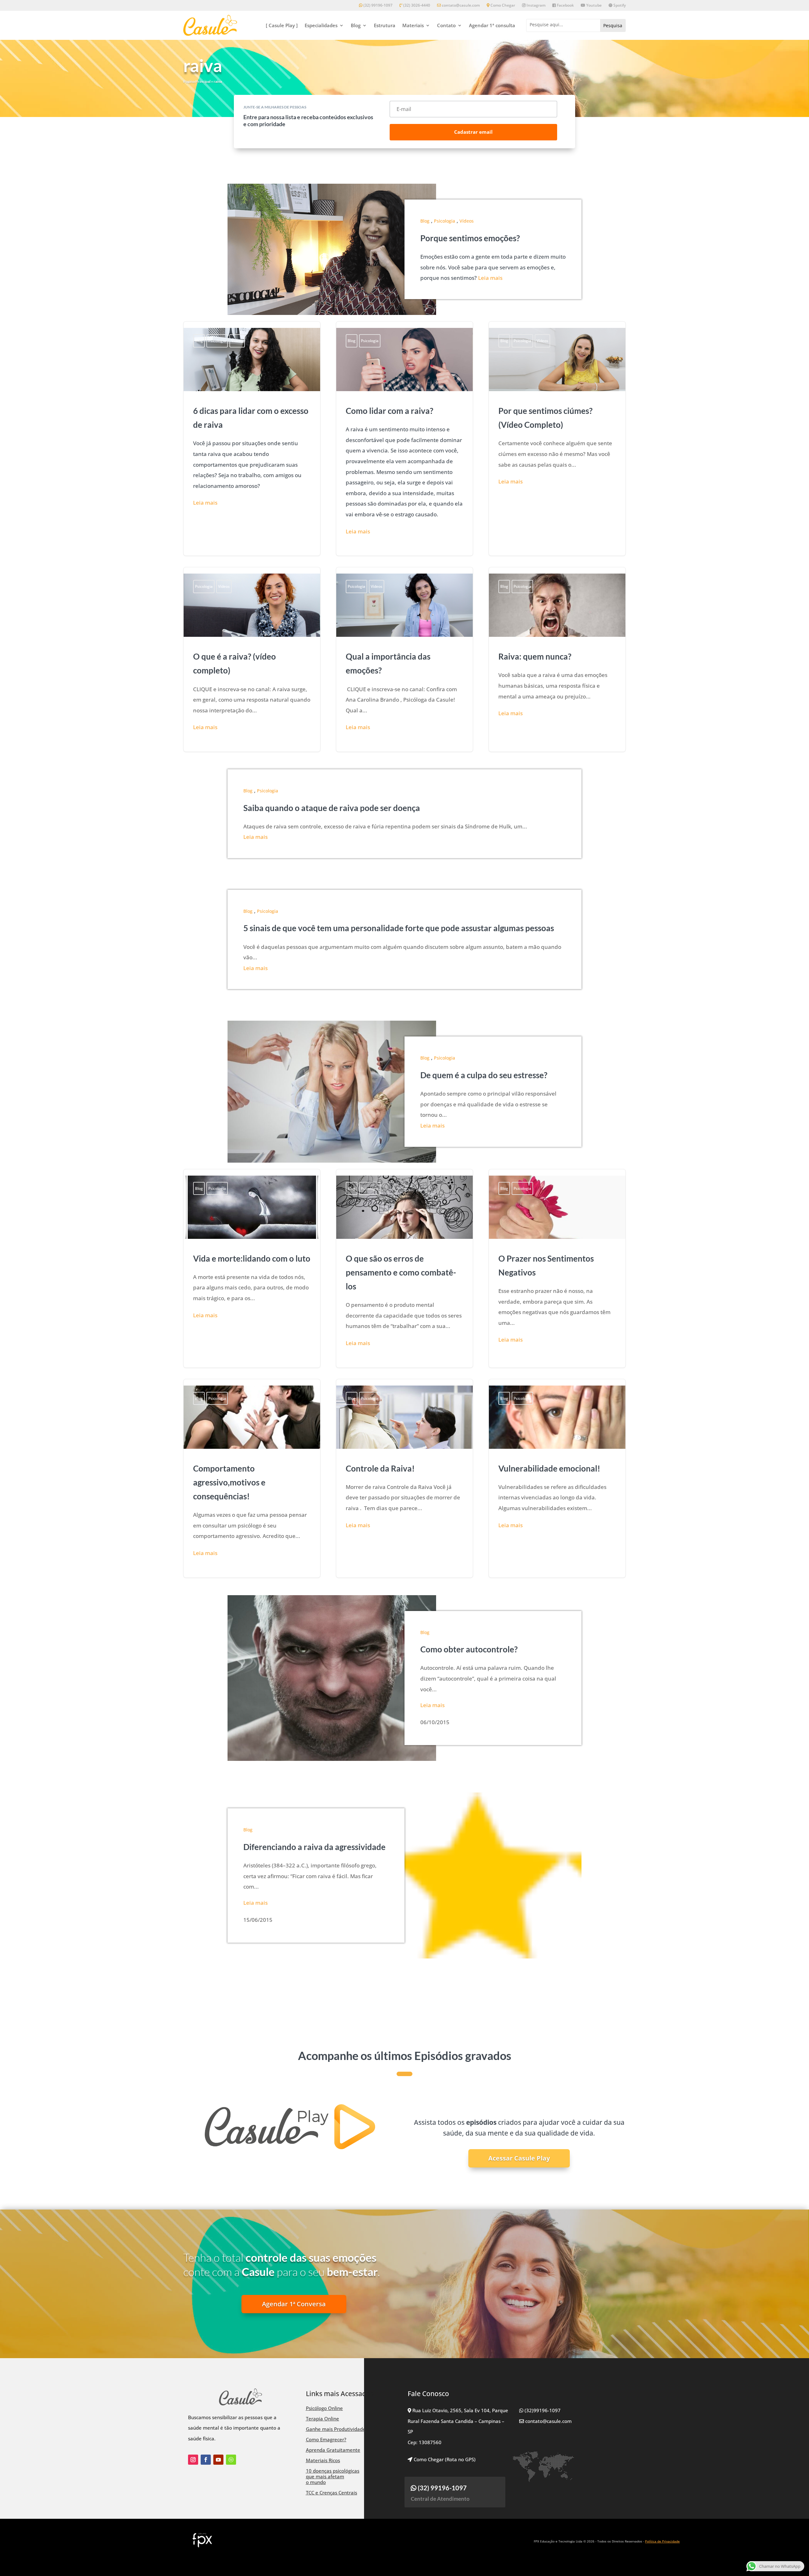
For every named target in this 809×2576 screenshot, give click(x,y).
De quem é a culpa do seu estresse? (484, 1075)
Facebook (565, 6)
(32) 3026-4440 (416, 6)
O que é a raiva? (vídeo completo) (252, 659)
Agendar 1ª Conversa (294, 2304)
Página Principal (197, 81)
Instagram (535, 6)
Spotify (619, 6)
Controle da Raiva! (404, 1478)
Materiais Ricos (323, 2460)
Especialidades (321, 25)
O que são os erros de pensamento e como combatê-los (404, 1268)
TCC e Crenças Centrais (332, 2493)
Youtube (593, 6)
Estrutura (385, 25)
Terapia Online (322, 2419)
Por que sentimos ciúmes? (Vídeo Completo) (557, 439)
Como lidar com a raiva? (404, 439)
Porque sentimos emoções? (470, 238)
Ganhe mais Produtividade (336, 2429)
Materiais (413, 25)
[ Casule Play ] (282, 25)
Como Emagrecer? (326, 2439)
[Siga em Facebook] (206, 2460)
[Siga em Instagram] (193, 2460)
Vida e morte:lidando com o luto (252, 1268)
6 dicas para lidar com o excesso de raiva (252, 439)
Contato (446, 25)
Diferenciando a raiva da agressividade (314, 1847)
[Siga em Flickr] (231, 2460)
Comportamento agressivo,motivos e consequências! (252, 1478)
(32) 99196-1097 (377, 6)
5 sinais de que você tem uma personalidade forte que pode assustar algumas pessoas (399, 928)
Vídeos (467, 221)
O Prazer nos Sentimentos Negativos (557, 1268)
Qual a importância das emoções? (404, 659)
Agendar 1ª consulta (492, 25)
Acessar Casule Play (519, 2158)
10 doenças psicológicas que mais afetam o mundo (333, 2476)
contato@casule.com (461, 6)
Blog (356, 25)
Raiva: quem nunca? (557, 659)
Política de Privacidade (662, 2541)
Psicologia (444, 221)
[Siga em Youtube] (218, 2460)
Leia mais (490, 278)
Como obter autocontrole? (469, 1649)
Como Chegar (502, 6)
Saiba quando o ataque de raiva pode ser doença (332, 808)
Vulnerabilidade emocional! (557, 1478)
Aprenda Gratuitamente (333, 2450)
